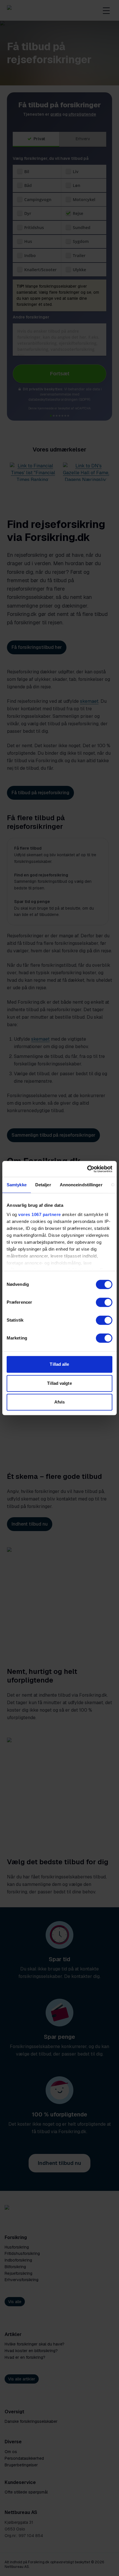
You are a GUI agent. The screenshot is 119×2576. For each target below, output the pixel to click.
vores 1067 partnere (40, 1214)
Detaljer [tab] (43, 1185)
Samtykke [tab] (17, 1185)
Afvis (60, 1402)
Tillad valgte (59, 1383)
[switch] (104, 1302)
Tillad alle (59, 1364)
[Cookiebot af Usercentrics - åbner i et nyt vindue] (87, 1169)
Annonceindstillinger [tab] (81, 1185)
